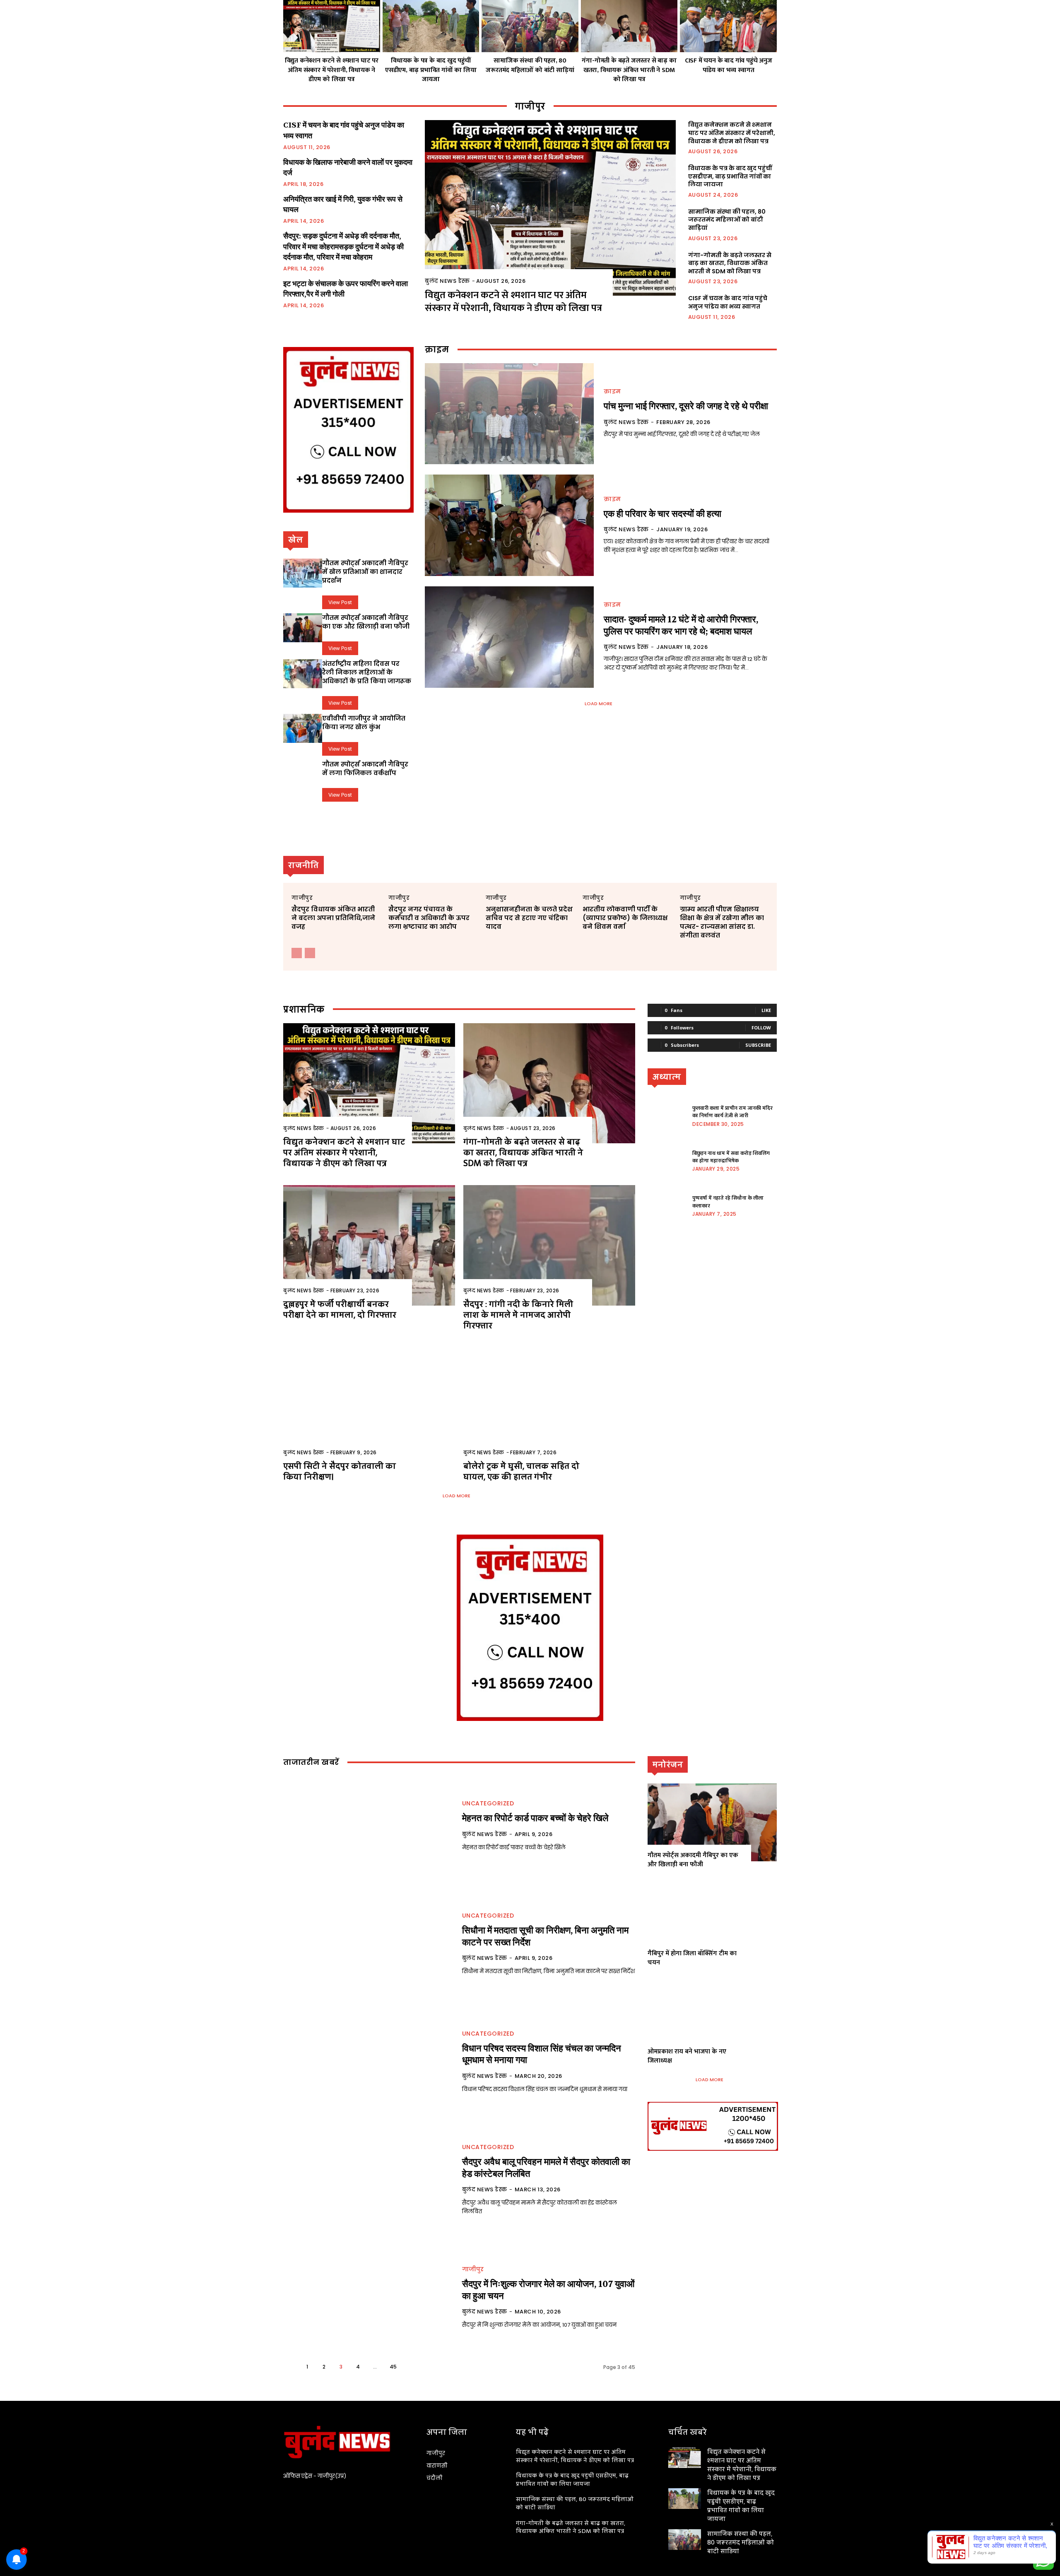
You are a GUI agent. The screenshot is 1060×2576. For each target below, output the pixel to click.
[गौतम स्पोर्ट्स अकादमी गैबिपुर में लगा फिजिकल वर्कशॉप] (303, 774)
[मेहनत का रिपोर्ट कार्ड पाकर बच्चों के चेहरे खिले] (368, 1826)
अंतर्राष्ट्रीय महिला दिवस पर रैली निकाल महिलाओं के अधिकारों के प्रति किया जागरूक (367, 672)
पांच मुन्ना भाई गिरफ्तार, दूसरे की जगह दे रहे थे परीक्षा (686, 406)
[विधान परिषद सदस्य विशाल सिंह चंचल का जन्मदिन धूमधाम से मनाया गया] (368, 2062)
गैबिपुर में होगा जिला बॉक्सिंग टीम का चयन (692, 1958)
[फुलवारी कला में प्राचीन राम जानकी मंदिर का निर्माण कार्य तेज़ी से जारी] (667, 1115)
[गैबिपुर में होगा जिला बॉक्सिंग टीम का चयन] (712, 1920)
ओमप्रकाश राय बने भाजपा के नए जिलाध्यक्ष (687, 2056)
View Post (340, 602)
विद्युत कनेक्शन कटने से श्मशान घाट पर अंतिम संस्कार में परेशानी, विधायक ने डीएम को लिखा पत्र (332, 70)
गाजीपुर (302, 898)
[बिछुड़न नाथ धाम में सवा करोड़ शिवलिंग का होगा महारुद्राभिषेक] (667, 1160)
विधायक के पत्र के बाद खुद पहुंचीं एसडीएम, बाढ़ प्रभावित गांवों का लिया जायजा (431, 70)
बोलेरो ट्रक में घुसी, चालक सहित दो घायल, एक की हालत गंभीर (521, 1471)
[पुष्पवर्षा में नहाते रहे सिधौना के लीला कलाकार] (667, 1205)
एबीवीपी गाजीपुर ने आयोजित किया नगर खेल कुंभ (364, 723)
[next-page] (411, 2367)
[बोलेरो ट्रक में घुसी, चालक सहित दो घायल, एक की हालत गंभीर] (549, 1407)
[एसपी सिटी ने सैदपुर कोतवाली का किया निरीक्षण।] (369, 1407)
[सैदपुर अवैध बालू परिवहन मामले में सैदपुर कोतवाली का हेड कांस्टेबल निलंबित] (368, 2180)
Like (766, 1010)
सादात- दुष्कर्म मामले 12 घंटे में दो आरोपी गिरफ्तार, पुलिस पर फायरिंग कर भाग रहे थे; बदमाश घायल (681, 625)
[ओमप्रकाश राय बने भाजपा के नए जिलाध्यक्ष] (712, 2018)
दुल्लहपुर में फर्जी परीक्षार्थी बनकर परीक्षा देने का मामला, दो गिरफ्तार (340, 1309)
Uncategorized (488, 1803)
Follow (761, 1028)
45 (393, 2367)
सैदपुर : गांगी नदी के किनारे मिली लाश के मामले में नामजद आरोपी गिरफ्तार (518, 1315)
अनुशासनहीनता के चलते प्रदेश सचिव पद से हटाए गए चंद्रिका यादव (529, 918)
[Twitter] (303, 2498)
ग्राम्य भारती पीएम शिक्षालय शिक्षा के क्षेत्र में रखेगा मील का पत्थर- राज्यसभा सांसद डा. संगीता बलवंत (722, 922)
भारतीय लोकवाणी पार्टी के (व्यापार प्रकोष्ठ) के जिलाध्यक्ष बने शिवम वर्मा (625, 918)
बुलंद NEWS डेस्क (447, 281)
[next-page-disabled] (310, 953)
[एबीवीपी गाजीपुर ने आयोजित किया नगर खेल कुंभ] (303, 728)
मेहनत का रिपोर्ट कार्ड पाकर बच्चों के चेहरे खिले (535, 1818)
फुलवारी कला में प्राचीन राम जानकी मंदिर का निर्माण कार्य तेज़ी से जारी (732, 1112)
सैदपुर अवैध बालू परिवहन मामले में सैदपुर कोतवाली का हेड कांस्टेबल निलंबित (546, 2168)
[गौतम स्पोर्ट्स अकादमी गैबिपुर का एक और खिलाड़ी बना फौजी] (303, 628)
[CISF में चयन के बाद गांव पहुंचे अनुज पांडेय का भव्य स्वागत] (728, 26)
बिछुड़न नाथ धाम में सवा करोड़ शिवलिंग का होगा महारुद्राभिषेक (731, 1157)
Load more (599, 704)
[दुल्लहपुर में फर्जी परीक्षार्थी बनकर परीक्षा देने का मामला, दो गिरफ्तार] (369, 1245)
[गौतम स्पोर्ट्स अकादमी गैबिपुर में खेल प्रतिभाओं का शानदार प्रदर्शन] (303, 573)
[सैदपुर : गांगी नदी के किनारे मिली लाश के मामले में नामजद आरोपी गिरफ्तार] (549, 1245)
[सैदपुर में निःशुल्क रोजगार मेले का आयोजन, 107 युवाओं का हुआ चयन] (368, 2298)
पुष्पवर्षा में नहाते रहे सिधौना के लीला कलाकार (728, 1202)
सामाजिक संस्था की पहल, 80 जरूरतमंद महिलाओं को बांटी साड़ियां (530, 65)
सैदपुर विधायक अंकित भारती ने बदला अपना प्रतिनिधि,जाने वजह (333, 918)
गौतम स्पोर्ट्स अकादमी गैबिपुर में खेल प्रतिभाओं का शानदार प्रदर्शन (365, 572)
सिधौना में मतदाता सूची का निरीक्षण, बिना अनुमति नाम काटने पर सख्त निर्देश (545, 1936)
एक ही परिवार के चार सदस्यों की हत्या (662, 514)
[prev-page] (297, 953)
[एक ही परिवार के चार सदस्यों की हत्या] (509, 525)
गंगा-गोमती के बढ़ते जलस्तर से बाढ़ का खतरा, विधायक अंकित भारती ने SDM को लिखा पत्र (629, 70)
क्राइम (612, 391)
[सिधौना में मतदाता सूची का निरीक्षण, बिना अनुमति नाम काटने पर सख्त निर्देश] (368, 1944)
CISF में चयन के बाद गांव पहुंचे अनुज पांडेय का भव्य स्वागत (729, 65)
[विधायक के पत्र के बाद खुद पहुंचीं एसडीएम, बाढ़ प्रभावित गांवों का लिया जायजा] (431, 26)
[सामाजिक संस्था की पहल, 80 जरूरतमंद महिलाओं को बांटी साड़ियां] (530, 26)
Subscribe (758, 1045)
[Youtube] (317, 2498)
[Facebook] (288, 2498)
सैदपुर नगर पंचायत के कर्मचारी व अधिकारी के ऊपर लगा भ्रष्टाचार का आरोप (429, 918)
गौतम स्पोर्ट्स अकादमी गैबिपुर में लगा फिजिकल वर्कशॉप (365, 769)
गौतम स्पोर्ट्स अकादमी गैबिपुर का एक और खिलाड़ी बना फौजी (366, 622)
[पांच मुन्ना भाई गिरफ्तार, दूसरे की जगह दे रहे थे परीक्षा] (509, 414)
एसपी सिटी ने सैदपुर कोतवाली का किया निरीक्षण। (340, 1471)
